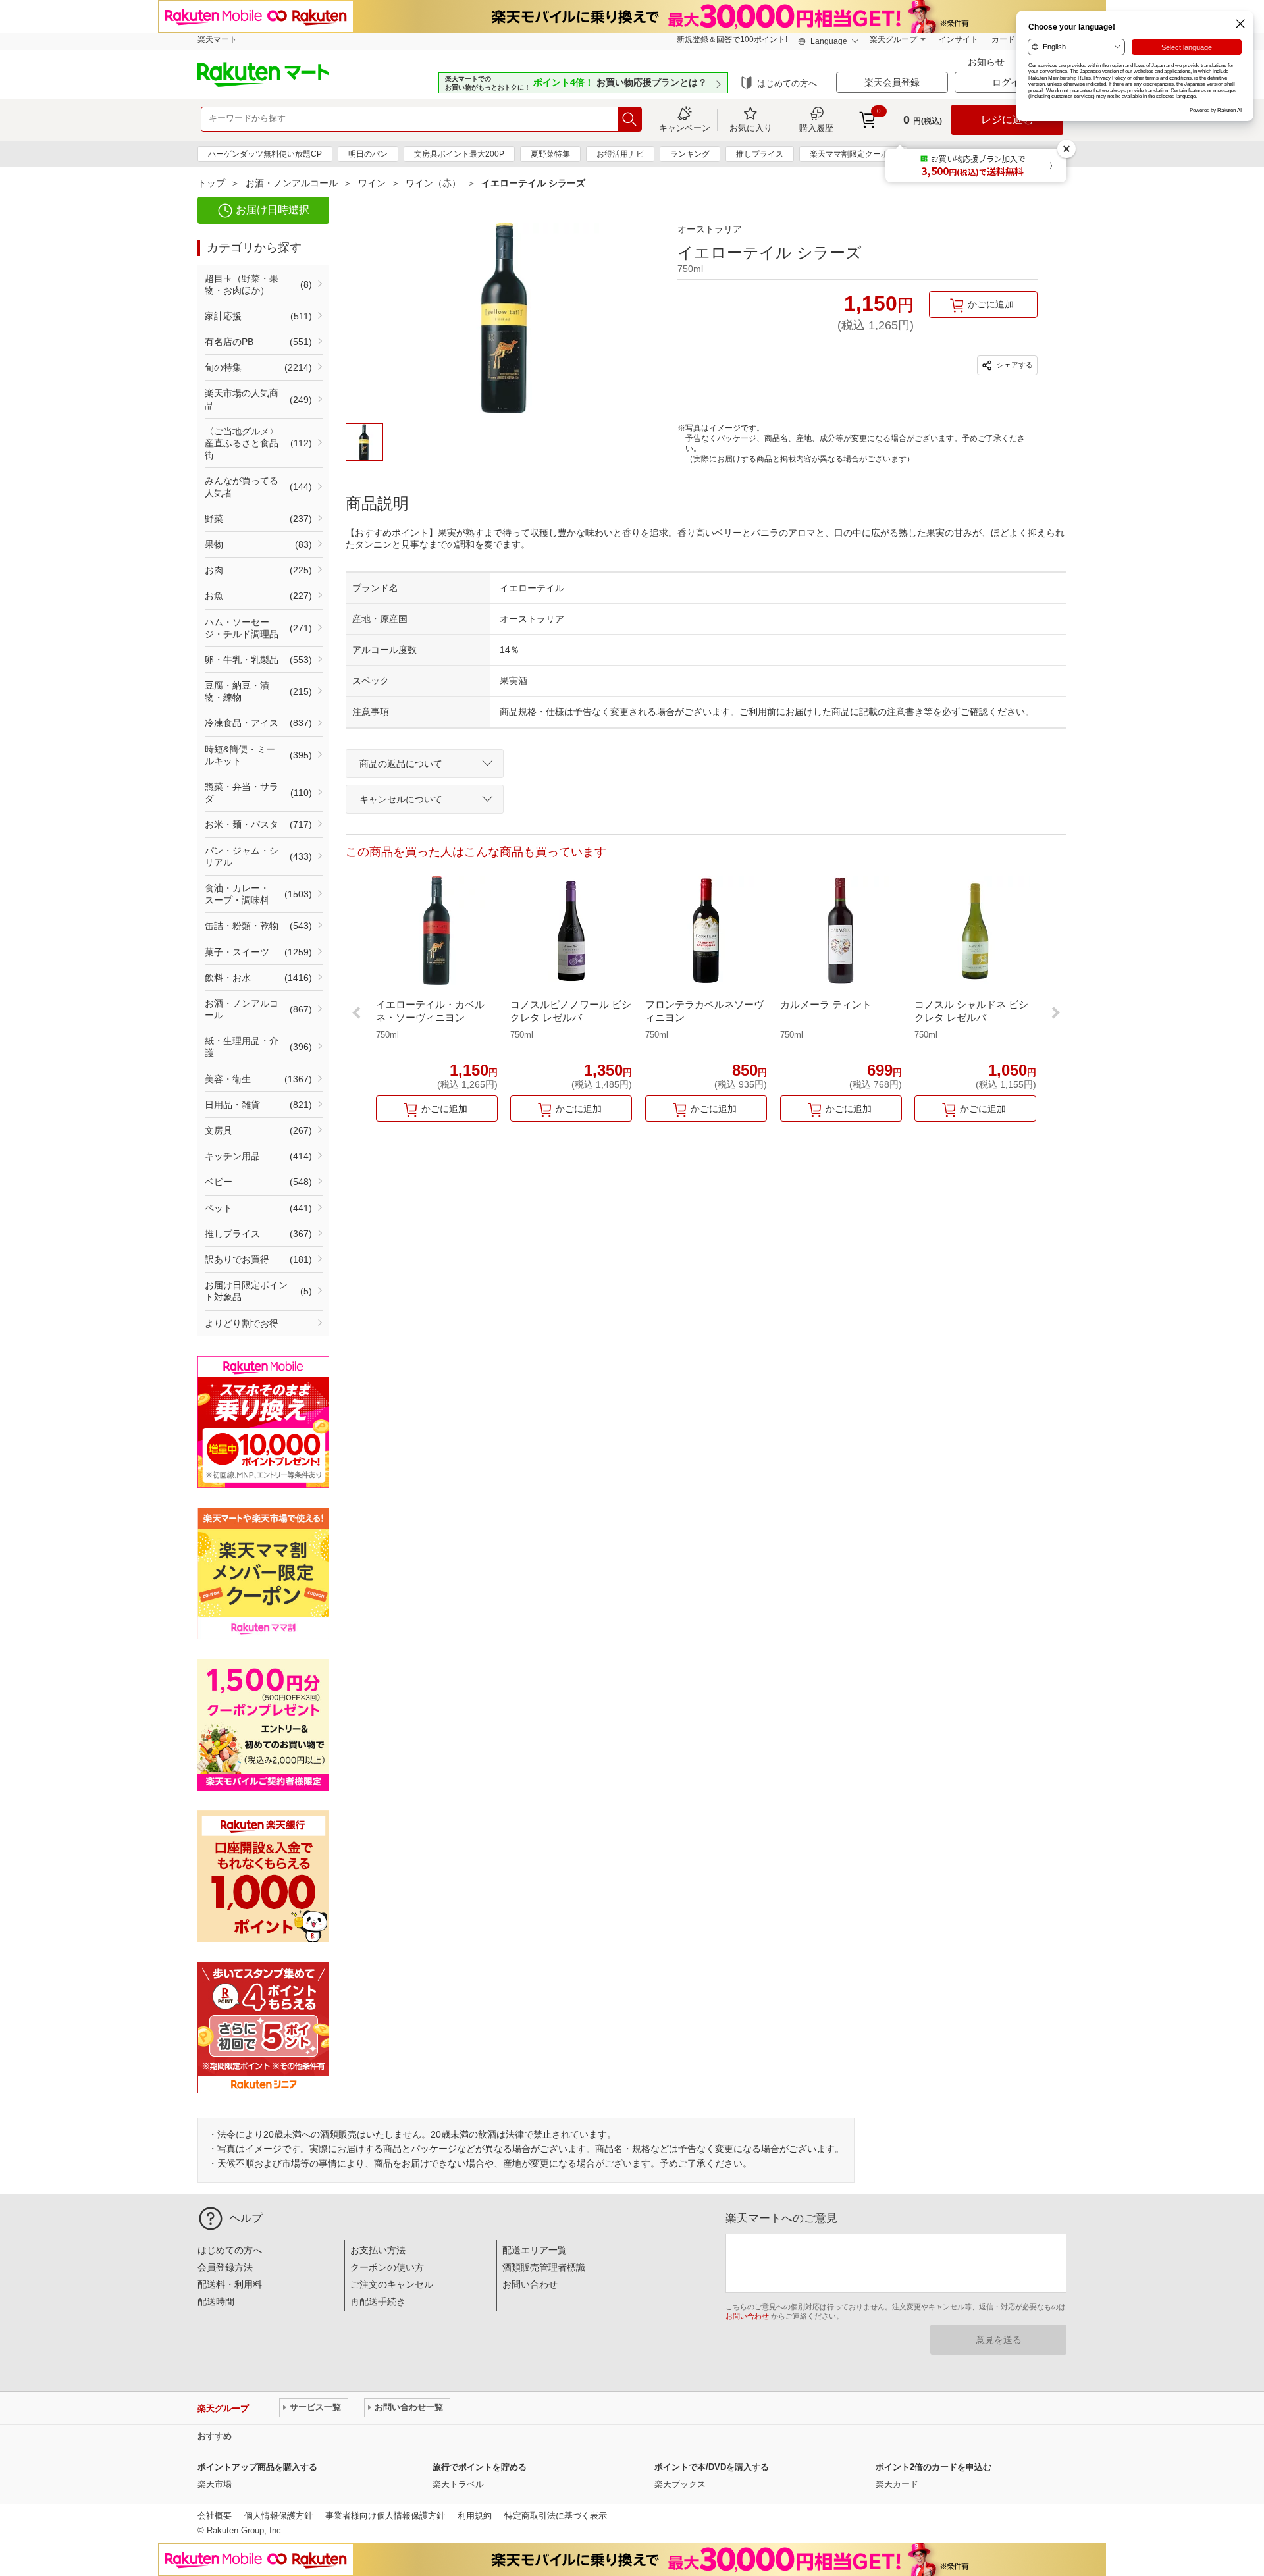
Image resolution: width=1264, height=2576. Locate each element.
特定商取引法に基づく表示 (556, 2516)
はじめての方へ (787, 83)
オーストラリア (710, 229)
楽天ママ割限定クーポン (853, 154)
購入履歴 (816, 128)
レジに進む (1007, 119)
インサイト (959, 39)
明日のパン (368, 154)
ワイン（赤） (433, 183)
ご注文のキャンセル (392, 2284)
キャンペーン (685, 128)
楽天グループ (893, 39)
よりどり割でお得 (242, 1323)
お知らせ (987, 62)
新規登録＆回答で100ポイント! (732, 39)
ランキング (690, 154)
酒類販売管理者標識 (544, 2267)
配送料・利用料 (230, 2284)
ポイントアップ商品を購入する (257, 2467)
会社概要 (215, 2516)
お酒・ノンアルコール (292, 183)
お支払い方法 (378, 2250)
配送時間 (216, 2301)
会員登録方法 (225, 2267)
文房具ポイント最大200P (459, 154)
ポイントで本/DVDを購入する (712, 2467)
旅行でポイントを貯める (480, 2467)
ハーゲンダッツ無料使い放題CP (265, 154)
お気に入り (751, 128)
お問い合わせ (530, 2284)
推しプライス (760, 154)
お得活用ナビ (620, 154)
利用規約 (475, 2516)
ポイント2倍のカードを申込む (934, 2467)
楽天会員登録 (892, 82)
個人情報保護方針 (278, 2516)
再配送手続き (378, 2301)
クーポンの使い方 (387, 2267)
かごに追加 (991, 304)
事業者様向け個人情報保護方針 (385, 2516)
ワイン (372, 183)
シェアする (1014, 365)
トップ (211, 183)
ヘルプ (246, 2218)
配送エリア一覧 (535, 2250)
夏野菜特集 (550, 154)
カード (1003, 39)
